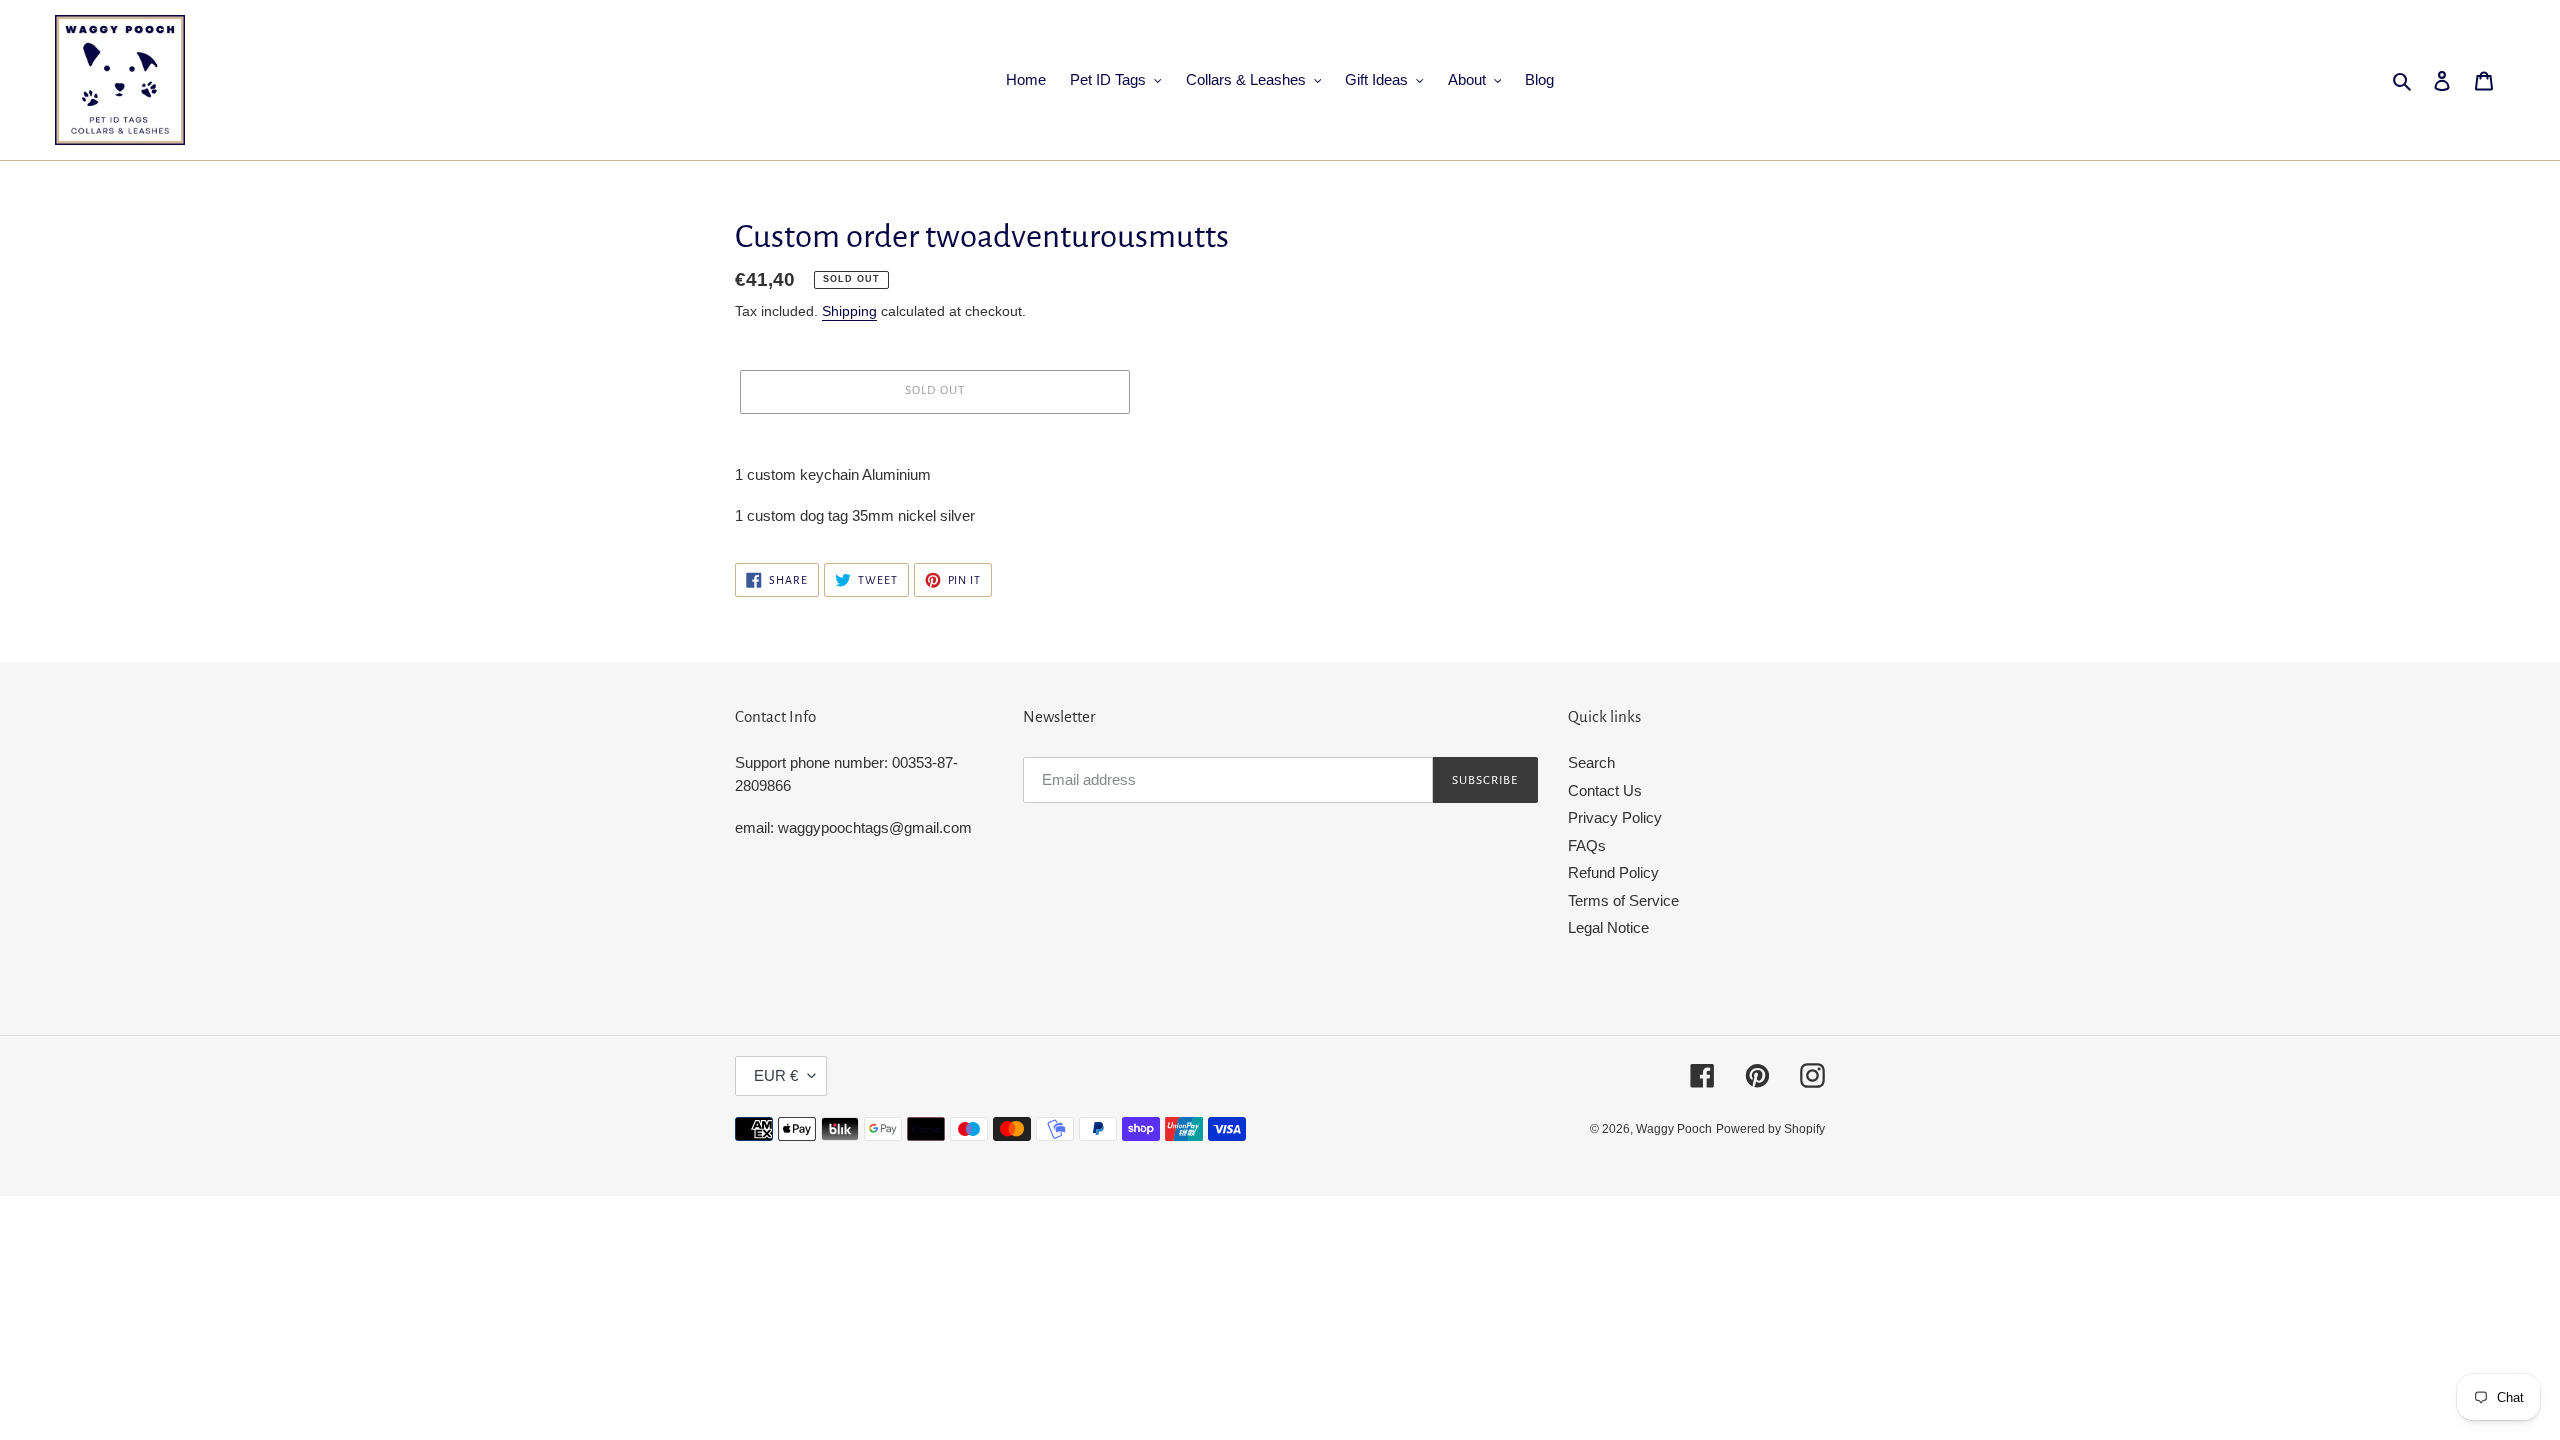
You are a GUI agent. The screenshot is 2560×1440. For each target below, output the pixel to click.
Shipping (849, 311)
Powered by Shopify (1770, 1129)
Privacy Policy (1615, 817)
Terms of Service (1623, 900)
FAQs (1587, 845)
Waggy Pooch (1674, 1129)
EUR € (776, 1075)
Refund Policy (1613, 872)
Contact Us (1605, 790)
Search (1591, 762)
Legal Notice (1608, 927)
